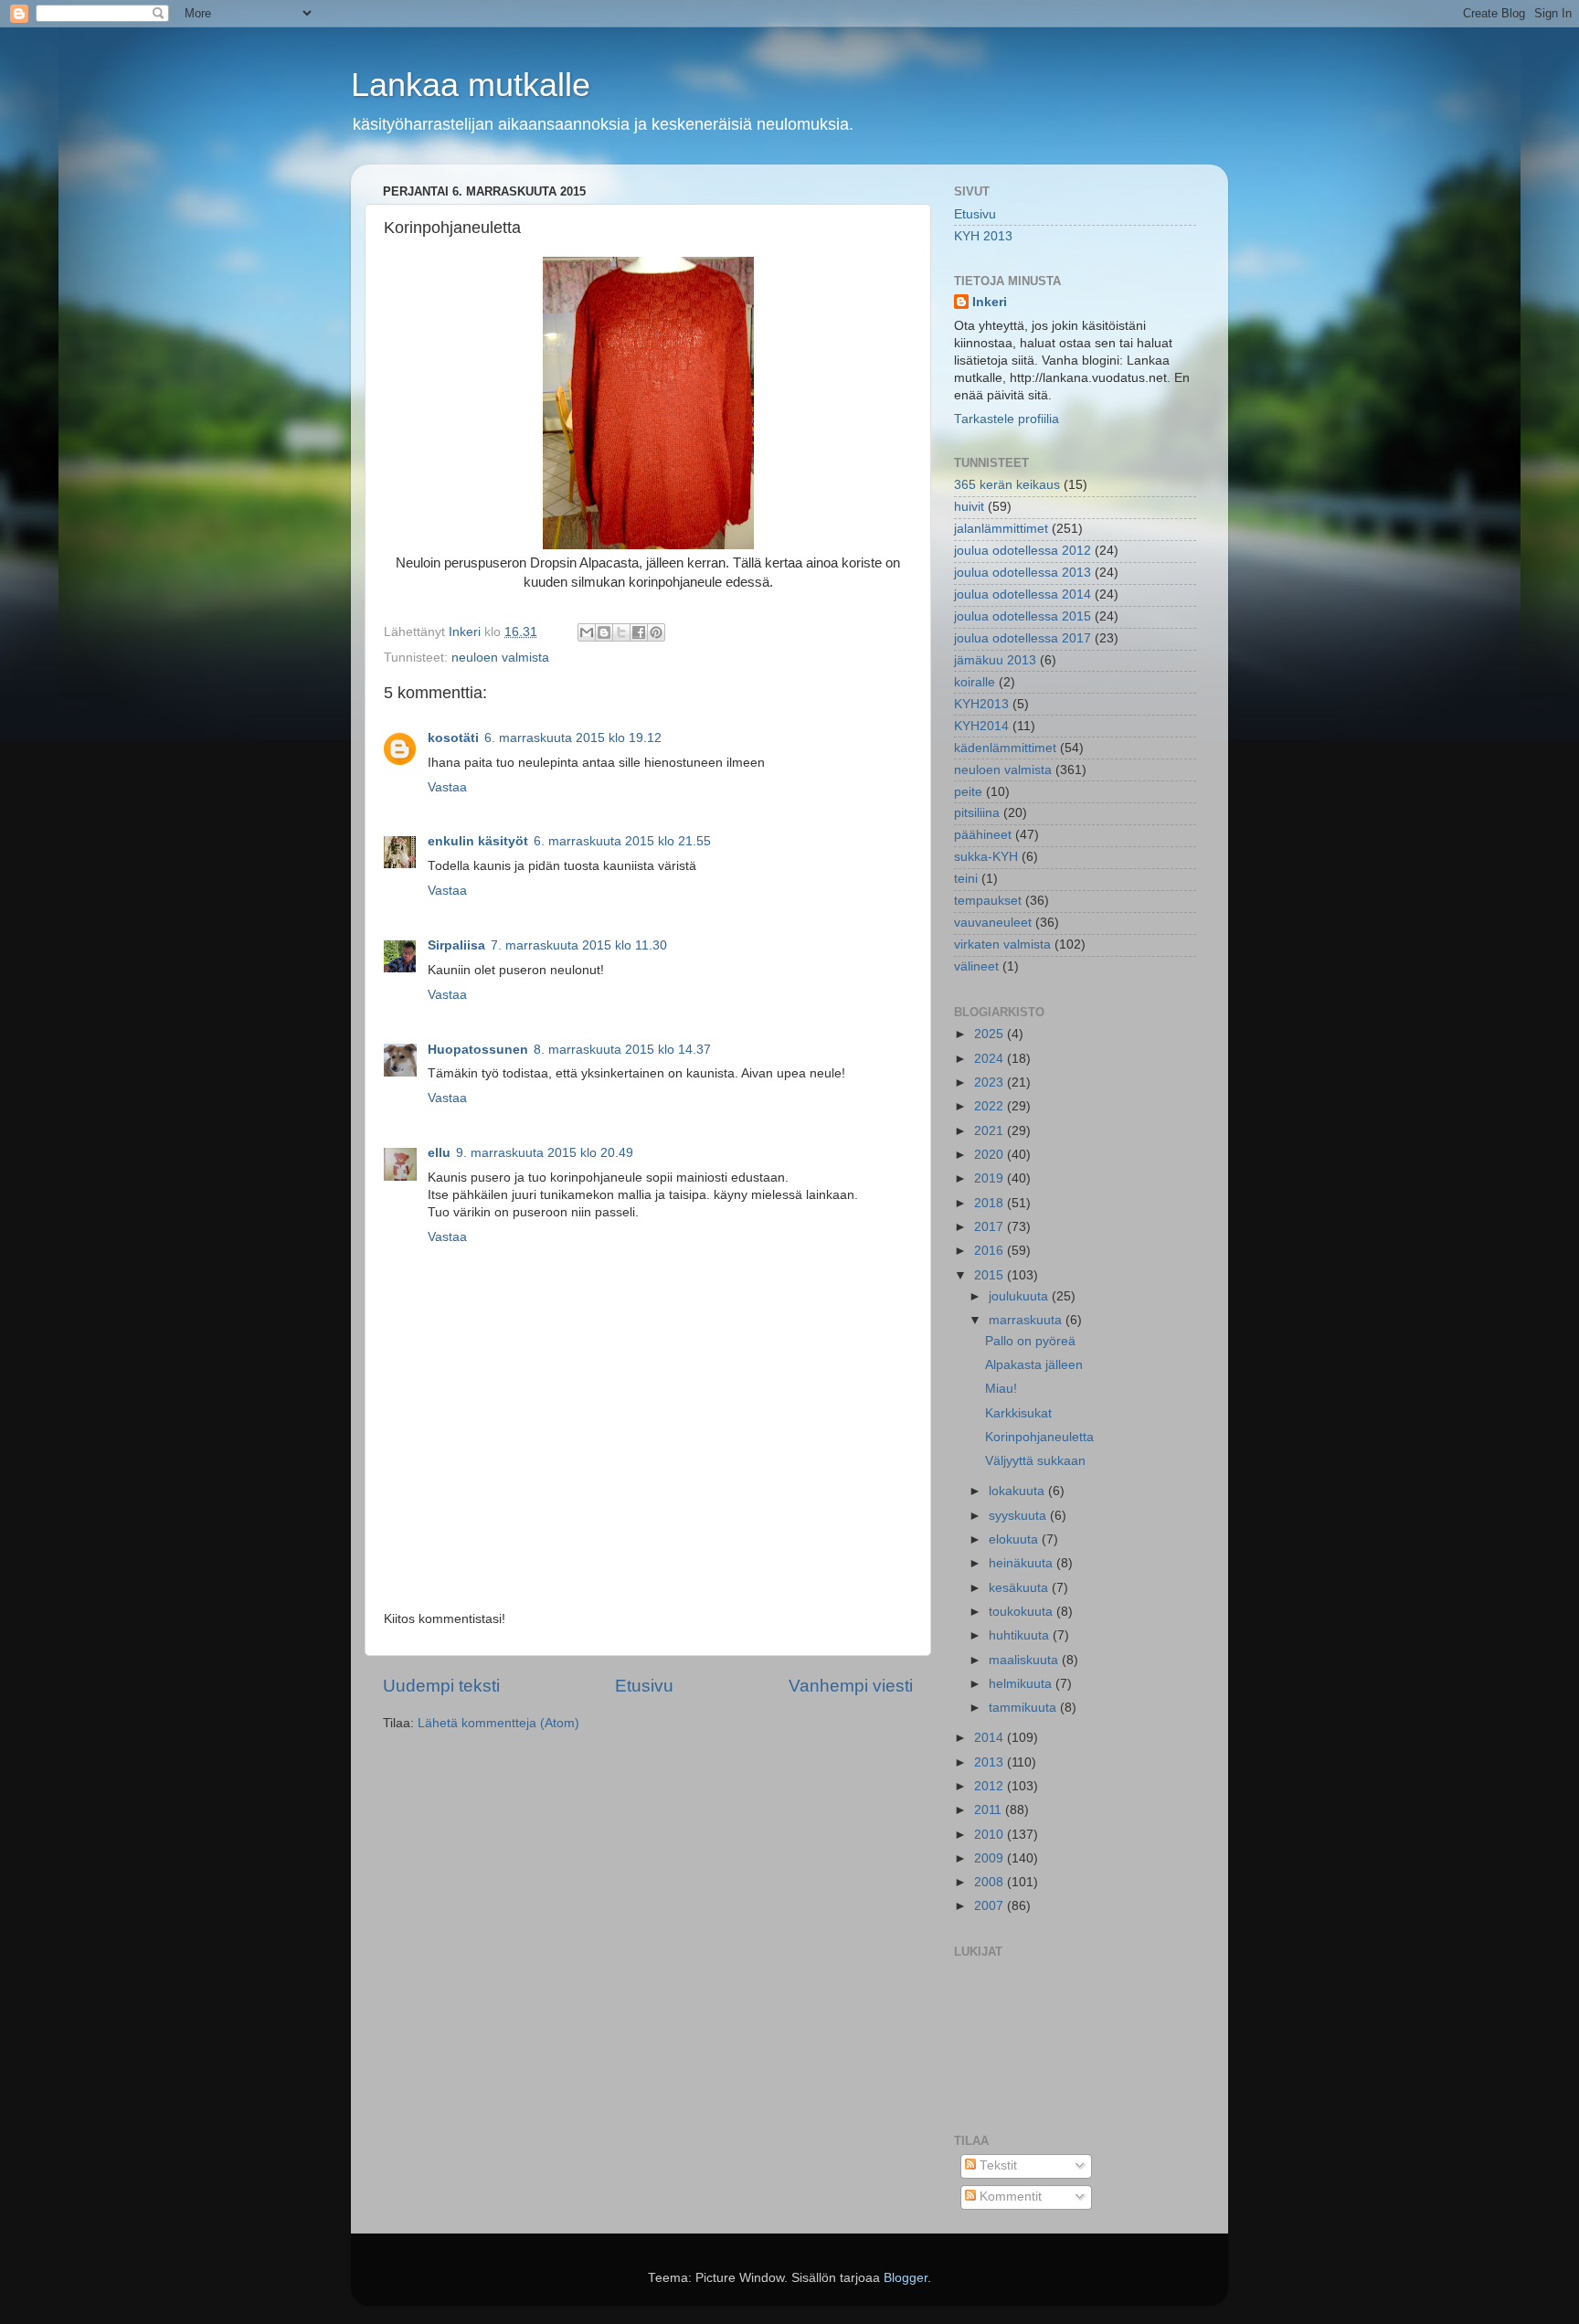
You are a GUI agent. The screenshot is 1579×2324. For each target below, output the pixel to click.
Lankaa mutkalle (471, 85)
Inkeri (990, 302)
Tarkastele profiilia (1007, 419)
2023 (991, 1082)
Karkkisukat (1018, 1413)
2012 (991, 1786)
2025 (991, 1034)
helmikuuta (1022, 1684)
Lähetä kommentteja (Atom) (498, 1723)
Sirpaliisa (456, 945)
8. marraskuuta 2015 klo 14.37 (622, 1050)
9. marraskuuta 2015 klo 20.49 (545, 1153)
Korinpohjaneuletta (1039, 1437)
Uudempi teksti (441, 1686)
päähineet (983, 835)
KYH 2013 (983, 236)
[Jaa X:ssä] (621, 632)
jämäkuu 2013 (995, 660)
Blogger (906, 2278)
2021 (991, 1131)
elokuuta (1015, 1539)
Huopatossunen (478, 1050)
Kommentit (1009, 2197)
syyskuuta (1019, 1516)
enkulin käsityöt (478, 841)
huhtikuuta (1021, 1635)
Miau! (1001, 1389)
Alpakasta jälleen (1034, 1365)
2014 (991, 1738)
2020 (991, 1155)
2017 (991, 1227)
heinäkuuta (1023, 1563)
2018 (991, 1203)
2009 (991, 1858)
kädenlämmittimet (1005, 748)
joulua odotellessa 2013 (1023, 573)
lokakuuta (1018, 1491)
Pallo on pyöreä (1030, 1341)
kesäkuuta (1020, 1588)
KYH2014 (981, 726)
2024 (991, 1059)
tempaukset (988, 901)
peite (968, 792)
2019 (991, 1178)
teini (966, 879)
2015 (991, 1275)
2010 (991, 1835)
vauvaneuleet (993, 923)
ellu (439, 1153)
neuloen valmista (500, 658)
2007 (991, 1906)
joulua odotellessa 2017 (1023, 638)
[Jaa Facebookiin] (639, 632)
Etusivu (644, 1686)
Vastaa (447, 787)
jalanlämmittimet (1001, 529)
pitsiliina (977, 813)
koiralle (975, 682)
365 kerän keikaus (1007, 485)
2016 (991, 1251)
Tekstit (996, 2165)
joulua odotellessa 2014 (1023, 594)
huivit (969, 507)
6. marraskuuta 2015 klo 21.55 (622, 841)
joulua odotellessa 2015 (1023, 616)
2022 (991, 1106)
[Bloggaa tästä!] (604, 632)
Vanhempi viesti (851, 1686)
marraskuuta (1027, 1320)
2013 (991, 1762)
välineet (976, 966)
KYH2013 (981, 704)
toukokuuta (1023, 1612)
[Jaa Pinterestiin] (656, 632)
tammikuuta (1024, 1708)
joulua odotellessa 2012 (1023, 551)
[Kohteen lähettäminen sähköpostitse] (587, 632)
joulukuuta (1020, 1296)
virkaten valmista (1002, 944)
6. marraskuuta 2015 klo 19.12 (573, 738)
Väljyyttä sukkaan (1035, 1461)
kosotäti (453, 738)
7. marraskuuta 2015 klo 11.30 (579, 945)
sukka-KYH (986, 857)
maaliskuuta (1025, 1660)
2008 (991, 1882)
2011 (990, 1810)
